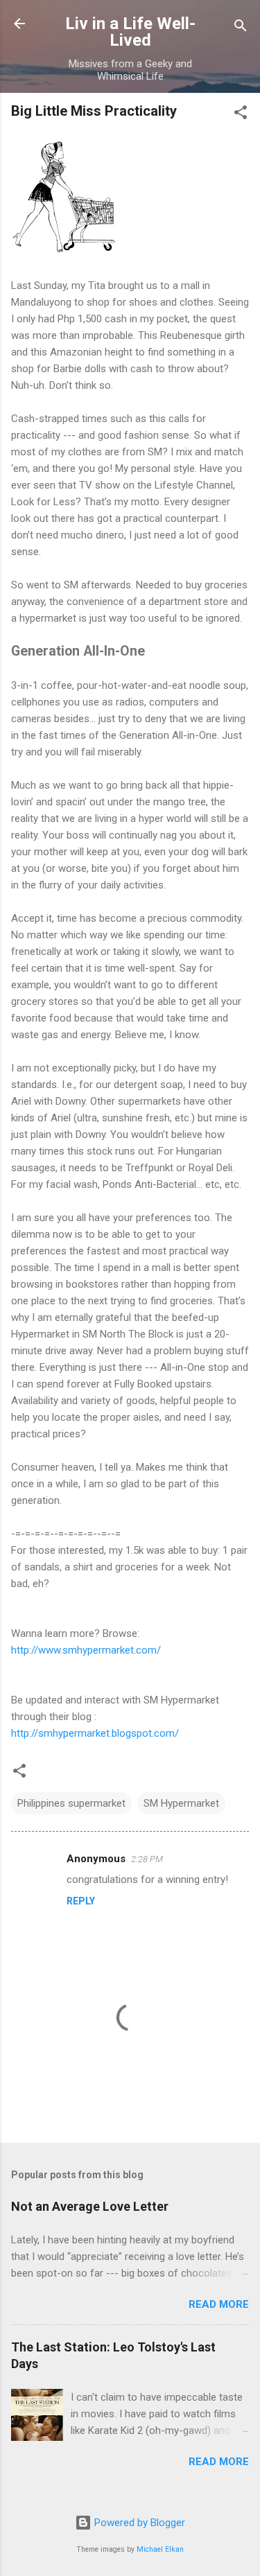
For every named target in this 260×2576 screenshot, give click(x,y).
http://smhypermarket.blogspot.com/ (95, 1733)
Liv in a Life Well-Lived (130, 32)
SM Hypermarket (181, 1803)
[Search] (241, 28)
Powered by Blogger (138, 2523)
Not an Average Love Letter (90, 2206)
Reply (81, 1901)
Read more (219, 2304)
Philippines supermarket (71, 1803)
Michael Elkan (160, 2549)
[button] (241, 115)
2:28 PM (147, 1859)
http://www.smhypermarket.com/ (86, 1650)
